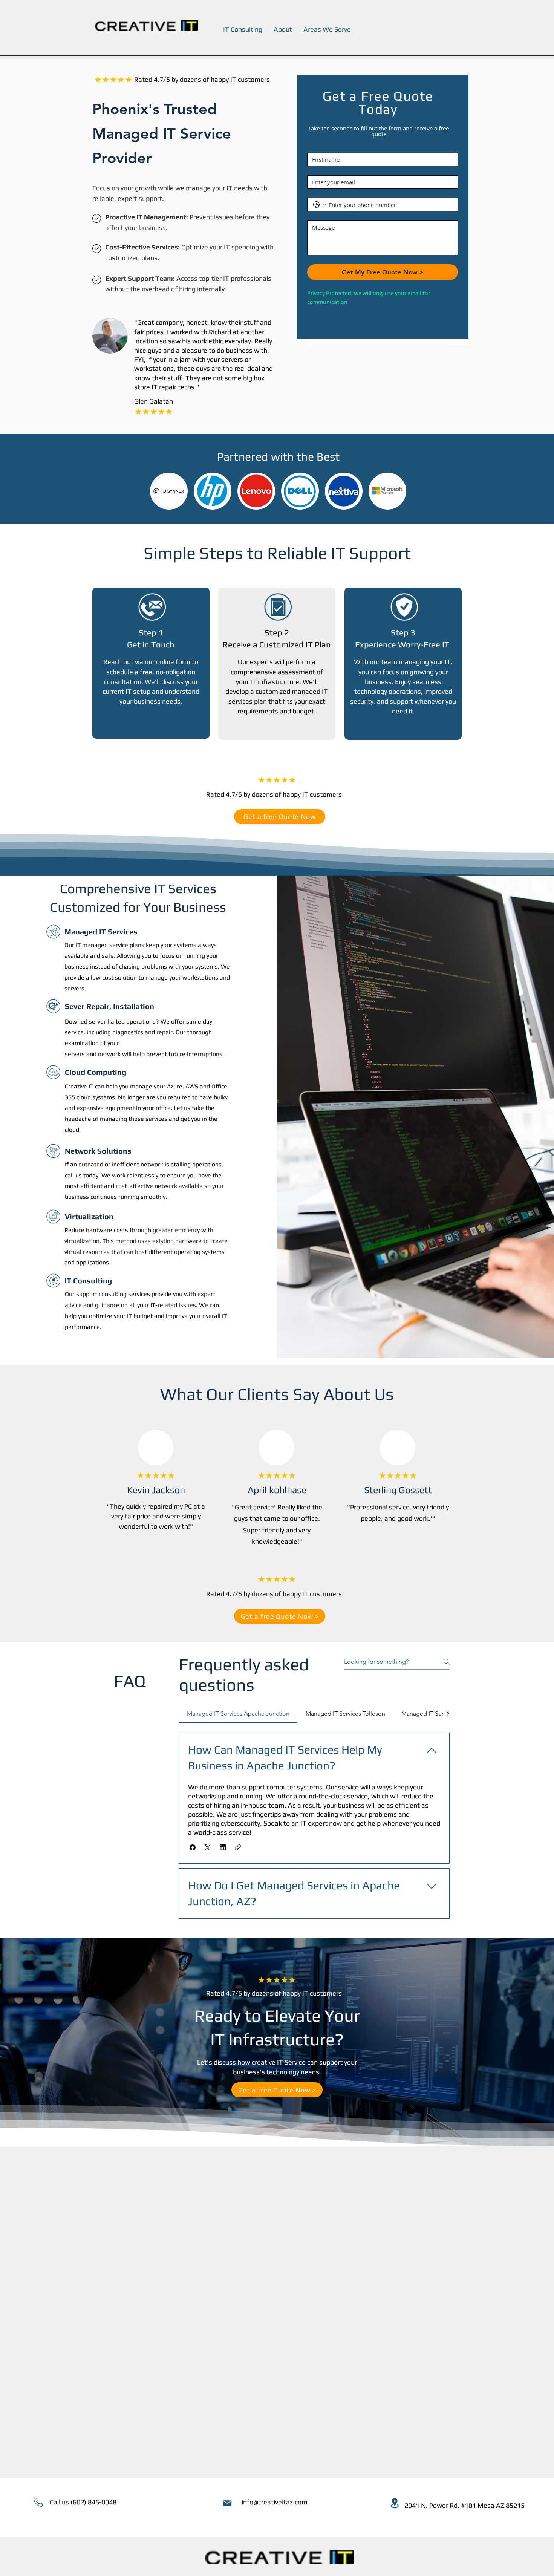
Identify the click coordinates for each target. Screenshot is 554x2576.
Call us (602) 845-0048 (83, 2502)
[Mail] (227, 2503)
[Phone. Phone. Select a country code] (320, 205)
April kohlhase (277, 1490)
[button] (193, 1847)
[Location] (395, 2503)
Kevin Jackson (156, 1490)
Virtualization (89, 1216)
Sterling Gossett (398, 1490)
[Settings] (38, 2502)
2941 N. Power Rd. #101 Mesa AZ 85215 (464, 2505)
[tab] (238, 1714)
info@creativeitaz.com (275, 2502)
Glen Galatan (154, 401)
